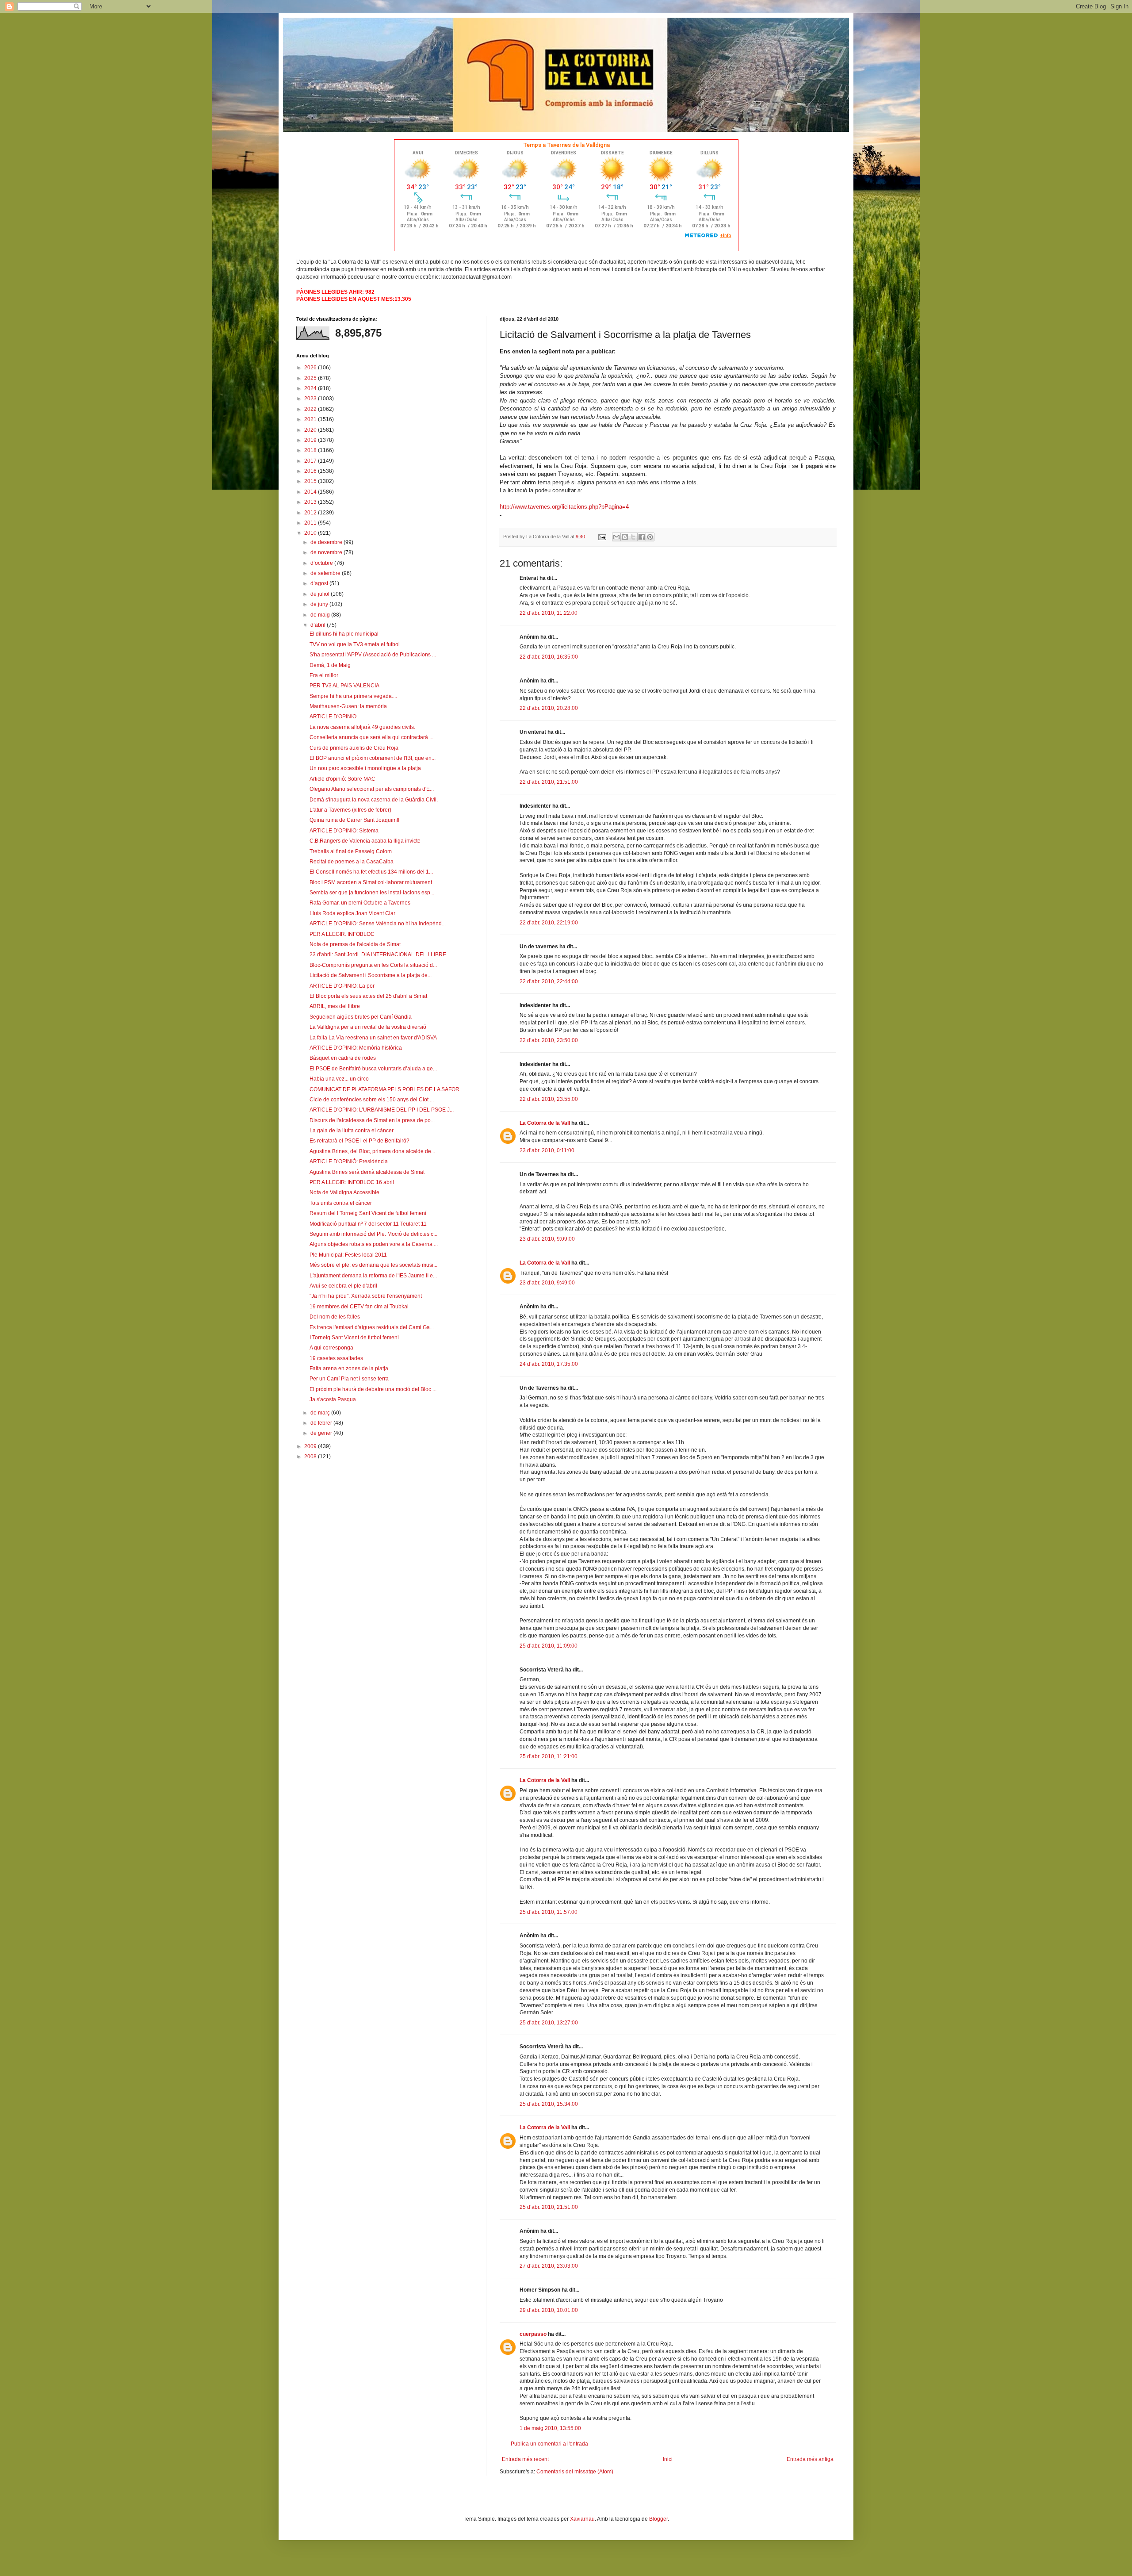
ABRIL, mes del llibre (335, 1006)
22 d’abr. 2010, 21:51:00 (549, 782)
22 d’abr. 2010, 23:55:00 (549, 1099)
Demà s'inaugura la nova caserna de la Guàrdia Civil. (374, 800)
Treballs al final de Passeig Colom (351, 851)
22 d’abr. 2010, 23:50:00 (549, 1040)
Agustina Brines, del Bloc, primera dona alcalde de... (372, 1151)
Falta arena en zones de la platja (349, 1368)
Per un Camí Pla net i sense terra (349, 1379)
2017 (311, 461)
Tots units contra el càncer (341, 1203)
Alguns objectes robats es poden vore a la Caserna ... (374, 1244)
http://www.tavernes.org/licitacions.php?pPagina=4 (564, 507)
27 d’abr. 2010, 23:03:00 (549, 2266)
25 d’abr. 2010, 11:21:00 (549, 1756)
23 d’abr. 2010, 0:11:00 (547, 1150)
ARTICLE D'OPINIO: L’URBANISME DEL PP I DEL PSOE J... (382, 1110)
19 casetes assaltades (336, 1358)
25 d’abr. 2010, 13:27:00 (549, 2023)
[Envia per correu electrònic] (616, 537)
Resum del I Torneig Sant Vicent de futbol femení (368, 1213)
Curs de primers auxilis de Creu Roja (354, 748)
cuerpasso (533, 2334)
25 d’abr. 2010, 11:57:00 (549, 1912)
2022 (311, 409)
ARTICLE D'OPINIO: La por (342, 986)
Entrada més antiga (810, 2459)
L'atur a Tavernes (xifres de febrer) (350, 810)
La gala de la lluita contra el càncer (352, 1131)
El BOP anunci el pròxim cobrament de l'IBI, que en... (373, 758)
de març (321, 1413)
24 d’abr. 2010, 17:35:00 (549, 1364)
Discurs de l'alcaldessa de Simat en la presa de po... (372, 1120)
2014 (311, 492)
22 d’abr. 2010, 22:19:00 (549, 923)
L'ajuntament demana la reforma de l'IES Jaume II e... (373, 1276)
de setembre (326, 573)
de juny (320, 604)
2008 (311, 1457)
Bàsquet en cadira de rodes (343, 1058)
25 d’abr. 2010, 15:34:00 (549, 2104)
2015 (311, 481)
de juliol (321, 594)
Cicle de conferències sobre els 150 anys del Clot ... (372, 1100)
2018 (311, 450)
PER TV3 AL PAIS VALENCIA (344, 686)
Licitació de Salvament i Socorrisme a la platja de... (371, 975)
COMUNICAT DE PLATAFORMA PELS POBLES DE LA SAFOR (384, 1089)
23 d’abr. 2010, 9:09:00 (547, 1239)
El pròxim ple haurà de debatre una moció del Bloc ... (373, 1389)
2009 (311, 1446)
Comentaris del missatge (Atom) (575, 2472)
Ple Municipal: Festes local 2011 (348, 1255)
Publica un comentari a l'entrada (549, 2444)
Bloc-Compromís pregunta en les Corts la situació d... (373, 965)
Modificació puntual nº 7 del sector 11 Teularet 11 (368, 1224)
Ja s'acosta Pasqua (333, 1399)
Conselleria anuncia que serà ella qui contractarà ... (371, 737)
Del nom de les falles (335, 1317)
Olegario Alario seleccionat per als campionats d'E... (372, 789)
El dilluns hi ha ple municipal (344, 634)
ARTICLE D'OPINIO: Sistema (344, 831)
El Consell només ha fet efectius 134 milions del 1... (371, 872)
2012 (311, 513)
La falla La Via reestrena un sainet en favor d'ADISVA (373, 1038)
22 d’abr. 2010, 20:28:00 (549, 708)
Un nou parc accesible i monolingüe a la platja (365, 768)
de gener (322, 1433)
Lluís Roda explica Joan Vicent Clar (352, 913)
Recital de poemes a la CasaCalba (352, 862)
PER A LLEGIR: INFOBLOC (342, 934)
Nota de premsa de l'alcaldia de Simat (355, 944)
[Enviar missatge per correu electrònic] (602, 537)
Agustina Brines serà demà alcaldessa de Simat (367, 1172)
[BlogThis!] (625, 537)
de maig (321, 615)
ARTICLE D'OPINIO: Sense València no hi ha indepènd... (378, 924)
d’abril (319, 625)
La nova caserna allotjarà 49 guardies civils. (362, 727)
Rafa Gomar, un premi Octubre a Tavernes (360, 903)
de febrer (322, 1423)
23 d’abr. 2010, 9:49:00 (547, 1283)
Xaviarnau (582, 2519)
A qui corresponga (331, 1348)
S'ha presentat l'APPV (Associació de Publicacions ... (373, 655)
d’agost (320, 583)
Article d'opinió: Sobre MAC (342, 779)
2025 (311, 378)
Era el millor (324, 675)
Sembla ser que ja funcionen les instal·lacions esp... (372, 893)
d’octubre (322, 563)
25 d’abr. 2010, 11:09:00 (549, 1646)
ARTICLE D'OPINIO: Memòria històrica (356, 1048)
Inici (668, 2459)
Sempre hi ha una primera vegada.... (353, 696)
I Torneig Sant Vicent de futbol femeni (354, 1338)
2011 (311, 523)
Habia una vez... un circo (339, 1079)
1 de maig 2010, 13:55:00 (550, 2428)
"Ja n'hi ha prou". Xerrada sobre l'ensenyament (366, 1296)
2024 (311, 388)
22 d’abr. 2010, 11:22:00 (549, 613)
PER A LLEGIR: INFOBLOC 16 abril (352, 1182)
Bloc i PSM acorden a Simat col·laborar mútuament (371, 882)
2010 (311, 533)
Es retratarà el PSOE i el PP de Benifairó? (359, 1141)
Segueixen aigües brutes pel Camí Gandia (361, 1017)
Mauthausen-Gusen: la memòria (348, 706)
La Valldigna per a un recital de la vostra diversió (368, 1027)
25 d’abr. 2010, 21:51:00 (549, 2207)
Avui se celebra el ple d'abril (343, 1286)
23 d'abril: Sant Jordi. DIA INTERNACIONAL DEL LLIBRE (378, 954)
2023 (311, 399)
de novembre (327, 552)
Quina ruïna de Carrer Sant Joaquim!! (354, 820)
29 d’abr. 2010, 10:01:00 (549, 2310)
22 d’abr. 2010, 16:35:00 (549, 657)
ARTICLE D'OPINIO (333, 717)
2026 (311, 368)
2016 (311, 471)
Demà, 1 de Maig (330, 665)
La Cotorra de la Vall (545, 1123)
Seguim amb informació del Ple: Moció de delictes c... (373, 1234)
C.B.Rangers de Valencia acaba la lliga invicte (365, 841)
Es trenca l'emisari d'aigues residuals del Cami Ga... (372, 1327)
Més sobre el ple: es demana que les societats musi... (373, 1265)
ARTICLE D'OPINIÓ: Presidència (349, 1161)
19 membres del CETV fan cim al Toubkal (359, 1307)
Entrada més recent (525, 2459)
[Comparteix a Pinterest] (650, 537)
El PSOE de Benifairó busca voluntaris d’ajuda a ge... (373, 1069)
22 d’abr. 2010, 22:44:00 (549, 981)
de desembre (327, 542)
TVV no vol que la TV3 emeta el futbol (355, 644)
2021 (311, 419)
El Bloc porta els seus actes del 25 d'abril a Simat (368, 996)
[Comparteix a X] (633, 537)
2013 (311, 502)
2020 (311, 430)
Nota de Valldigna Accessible (344, 1192)
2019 (311, 440)
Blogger (658, 2519)
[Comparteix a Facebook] (642, 537)
